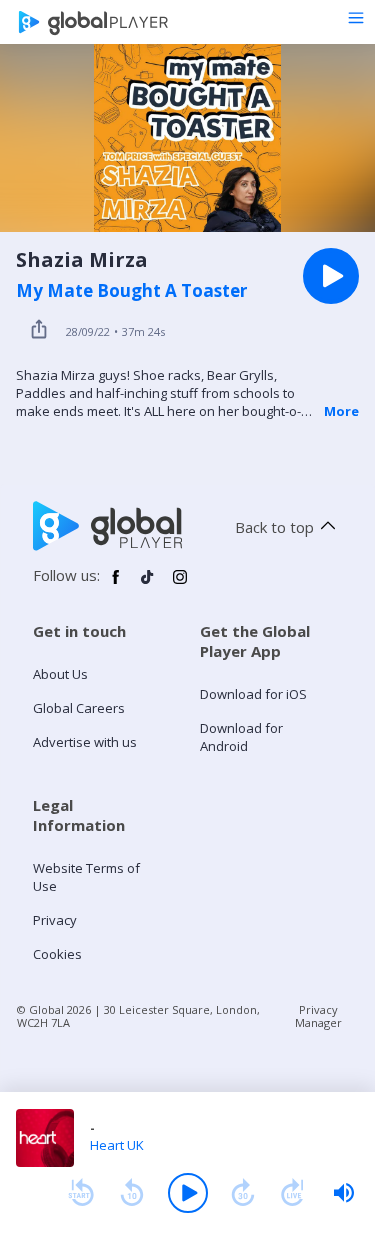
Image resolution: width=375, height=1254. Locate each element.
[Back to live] (293, 1193)
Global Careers (79, 708)
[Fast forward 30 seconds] (243, 1193)
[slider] (344, 1193)
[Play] (188, 1193)
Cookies (57, 954)
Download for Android (241, 737)
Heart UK (117, 1145)
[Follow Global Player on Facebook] (116, 585)
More (341, 411)
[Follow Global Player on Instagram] (180, 585)
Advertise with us (85, 742)
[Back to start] (81, 1193)
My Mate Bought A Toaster (131, 291)
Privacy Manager (318, 1016)
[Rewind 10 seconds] (132, 1193)
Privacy (55, 920)
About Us (60, 674)
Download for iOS (253, 694)
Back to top (274, 527)
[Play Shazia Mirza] (331, 276)
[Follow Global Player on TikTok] (148, 585)
